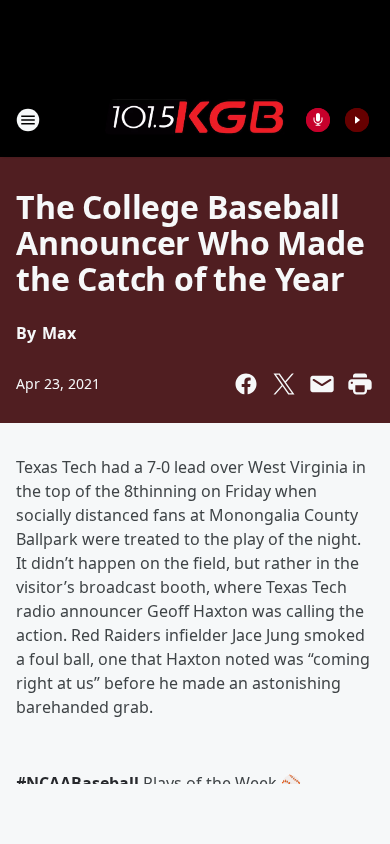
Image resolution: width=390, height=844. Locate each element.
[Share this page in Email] (322, 384)
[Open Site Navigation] (28, 120)
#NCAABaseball (77, 783)
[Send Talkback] (318, 120)
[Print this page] (360, 384)
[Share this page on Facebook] (246, 384)
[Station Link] (195, 119)
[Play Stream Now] (357, 120)
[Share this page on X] (284, 384)
